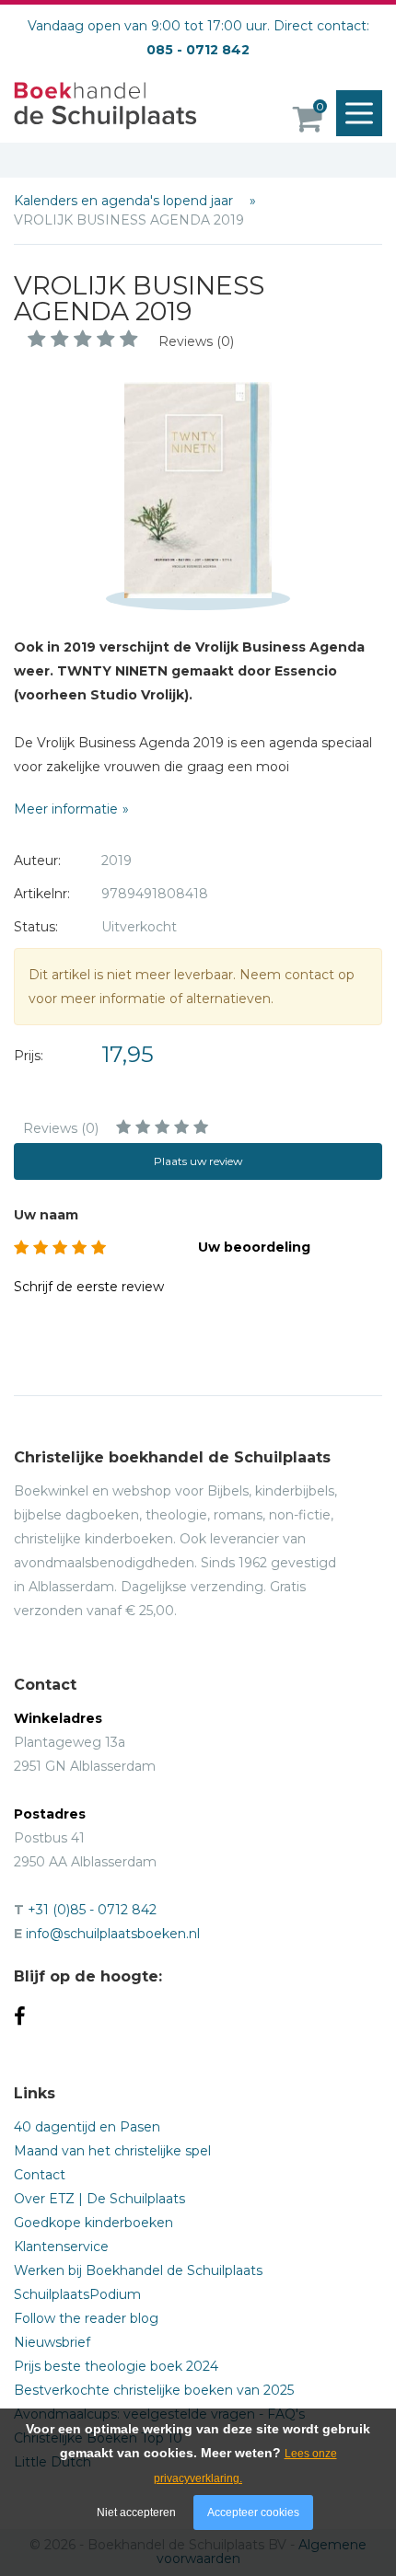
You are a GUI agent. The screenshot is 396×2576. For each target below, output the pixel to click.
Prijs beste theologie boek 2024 (116, 2366)
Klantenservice (61, 2247)
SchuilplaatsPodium (77, 2294)
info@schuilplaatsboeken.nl (113, 1934)
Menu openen (359, 113)
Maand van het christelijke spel (112, 2151)
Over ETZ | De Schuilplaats (99, 2199)
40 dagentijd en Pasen (87, 2127)
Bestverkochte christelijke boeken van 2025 (154, 2390)
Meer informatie (66, 809)
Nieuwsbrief (52, 2342)
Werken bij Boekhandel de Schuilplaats (138, 2270)
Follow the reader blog (86, 2318)
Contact (40, 2175)
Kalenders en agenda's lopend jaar (125, 201)
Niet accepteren (136, 2512)
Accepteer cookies (253, 2512)
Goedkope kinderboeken (93, 2223)
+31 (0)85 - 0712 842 (92, 1910)
